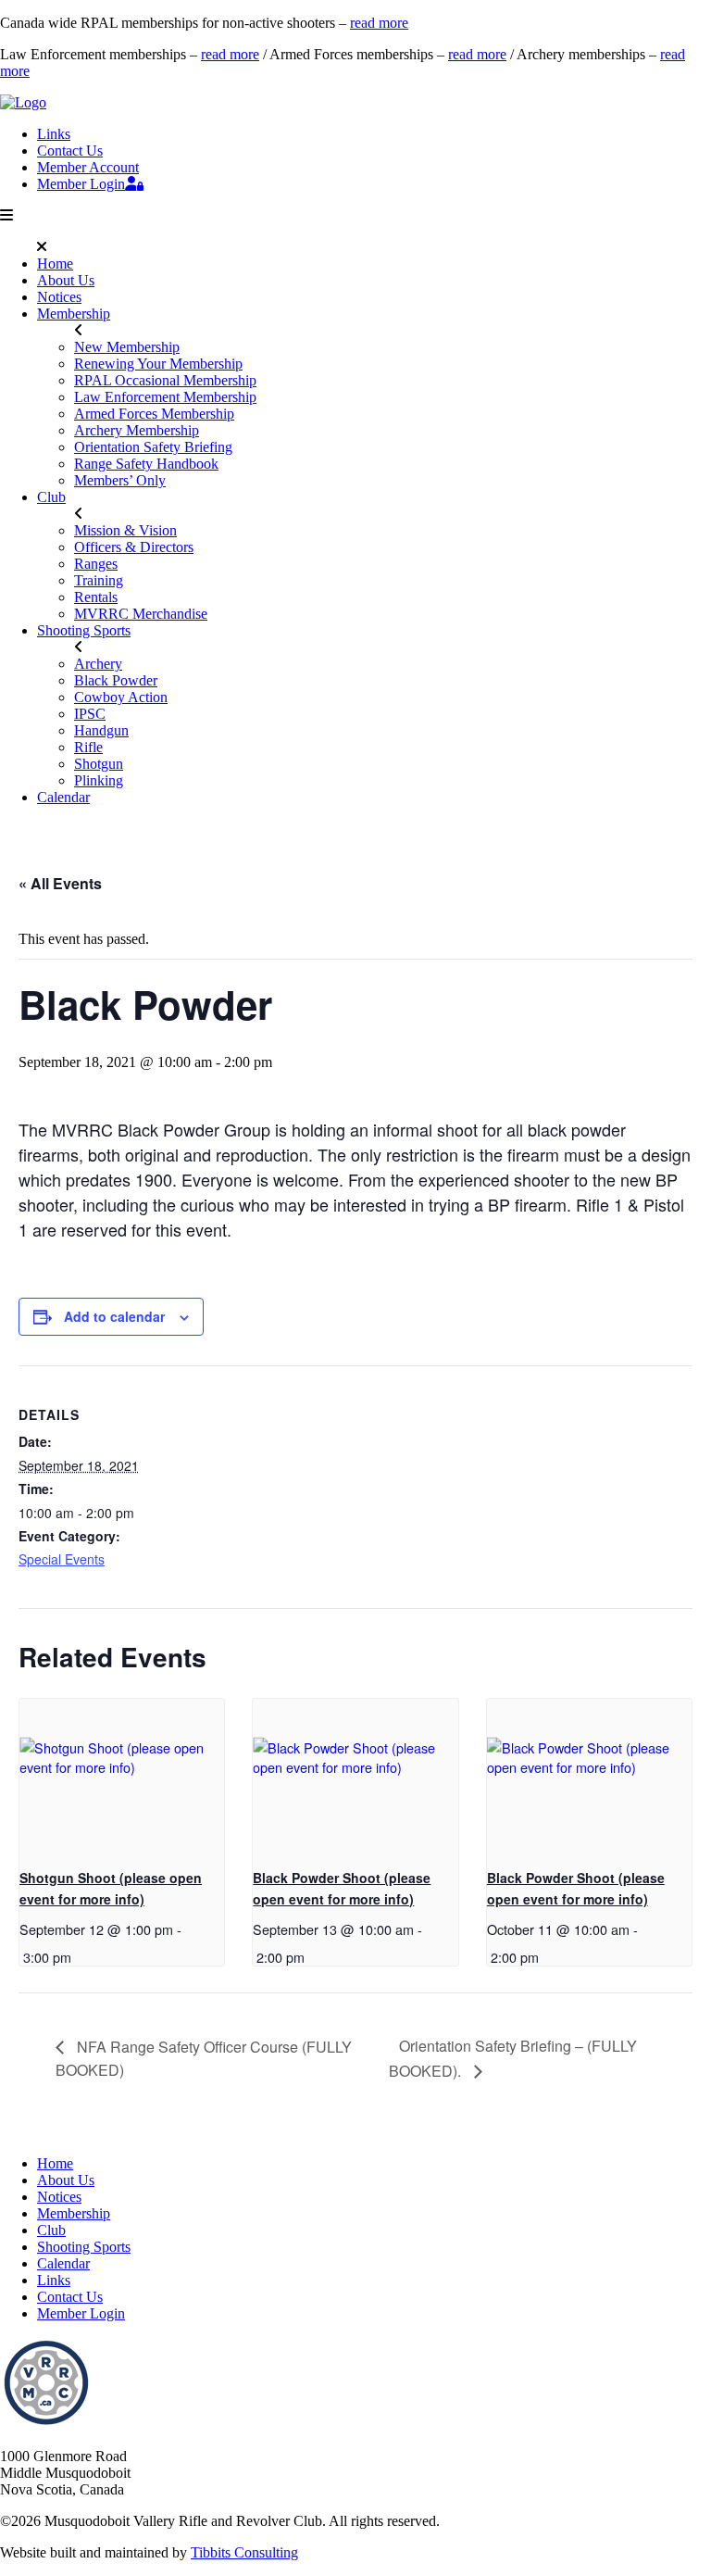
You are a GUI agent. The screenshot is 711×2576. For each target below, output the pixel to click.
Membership (74, 314)
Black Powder (116, 680)
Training (99, 580)
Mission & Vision (125, 530)
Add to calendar (114, 1316)
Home (55, 264)
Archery (98, 664)
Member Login (81, 184)
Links (54, 134)
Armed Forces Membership (154, 414)
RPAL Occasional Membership (165, 380)
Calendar (63, 797)
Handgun (101, 730)
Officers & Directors (134, 547)
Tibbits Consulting (244, 2552)
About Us (66, 280)
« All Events (60, 883)
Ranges (96, 564)
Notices (59, 297)
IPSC (90, 714)
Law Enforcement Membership (165, 397)
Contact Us (70, 151)
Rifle (88, 747)
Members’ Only (120, 480)
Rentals (96, 597)
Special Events (62, 1559)
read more (379, 23)
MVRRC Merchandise (141, 614)
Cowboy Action (121, 697)
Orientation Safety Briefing (153, 447)
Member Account (88, 167)
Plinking (99, 780)
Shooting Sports (84, 630)
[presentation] (122, 1776)
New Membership (127, 347)
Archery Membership (137, 430)
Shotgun (99, 764)
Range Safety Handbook (146, 464)
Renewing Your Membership (158, 364)
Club (51, 497)
